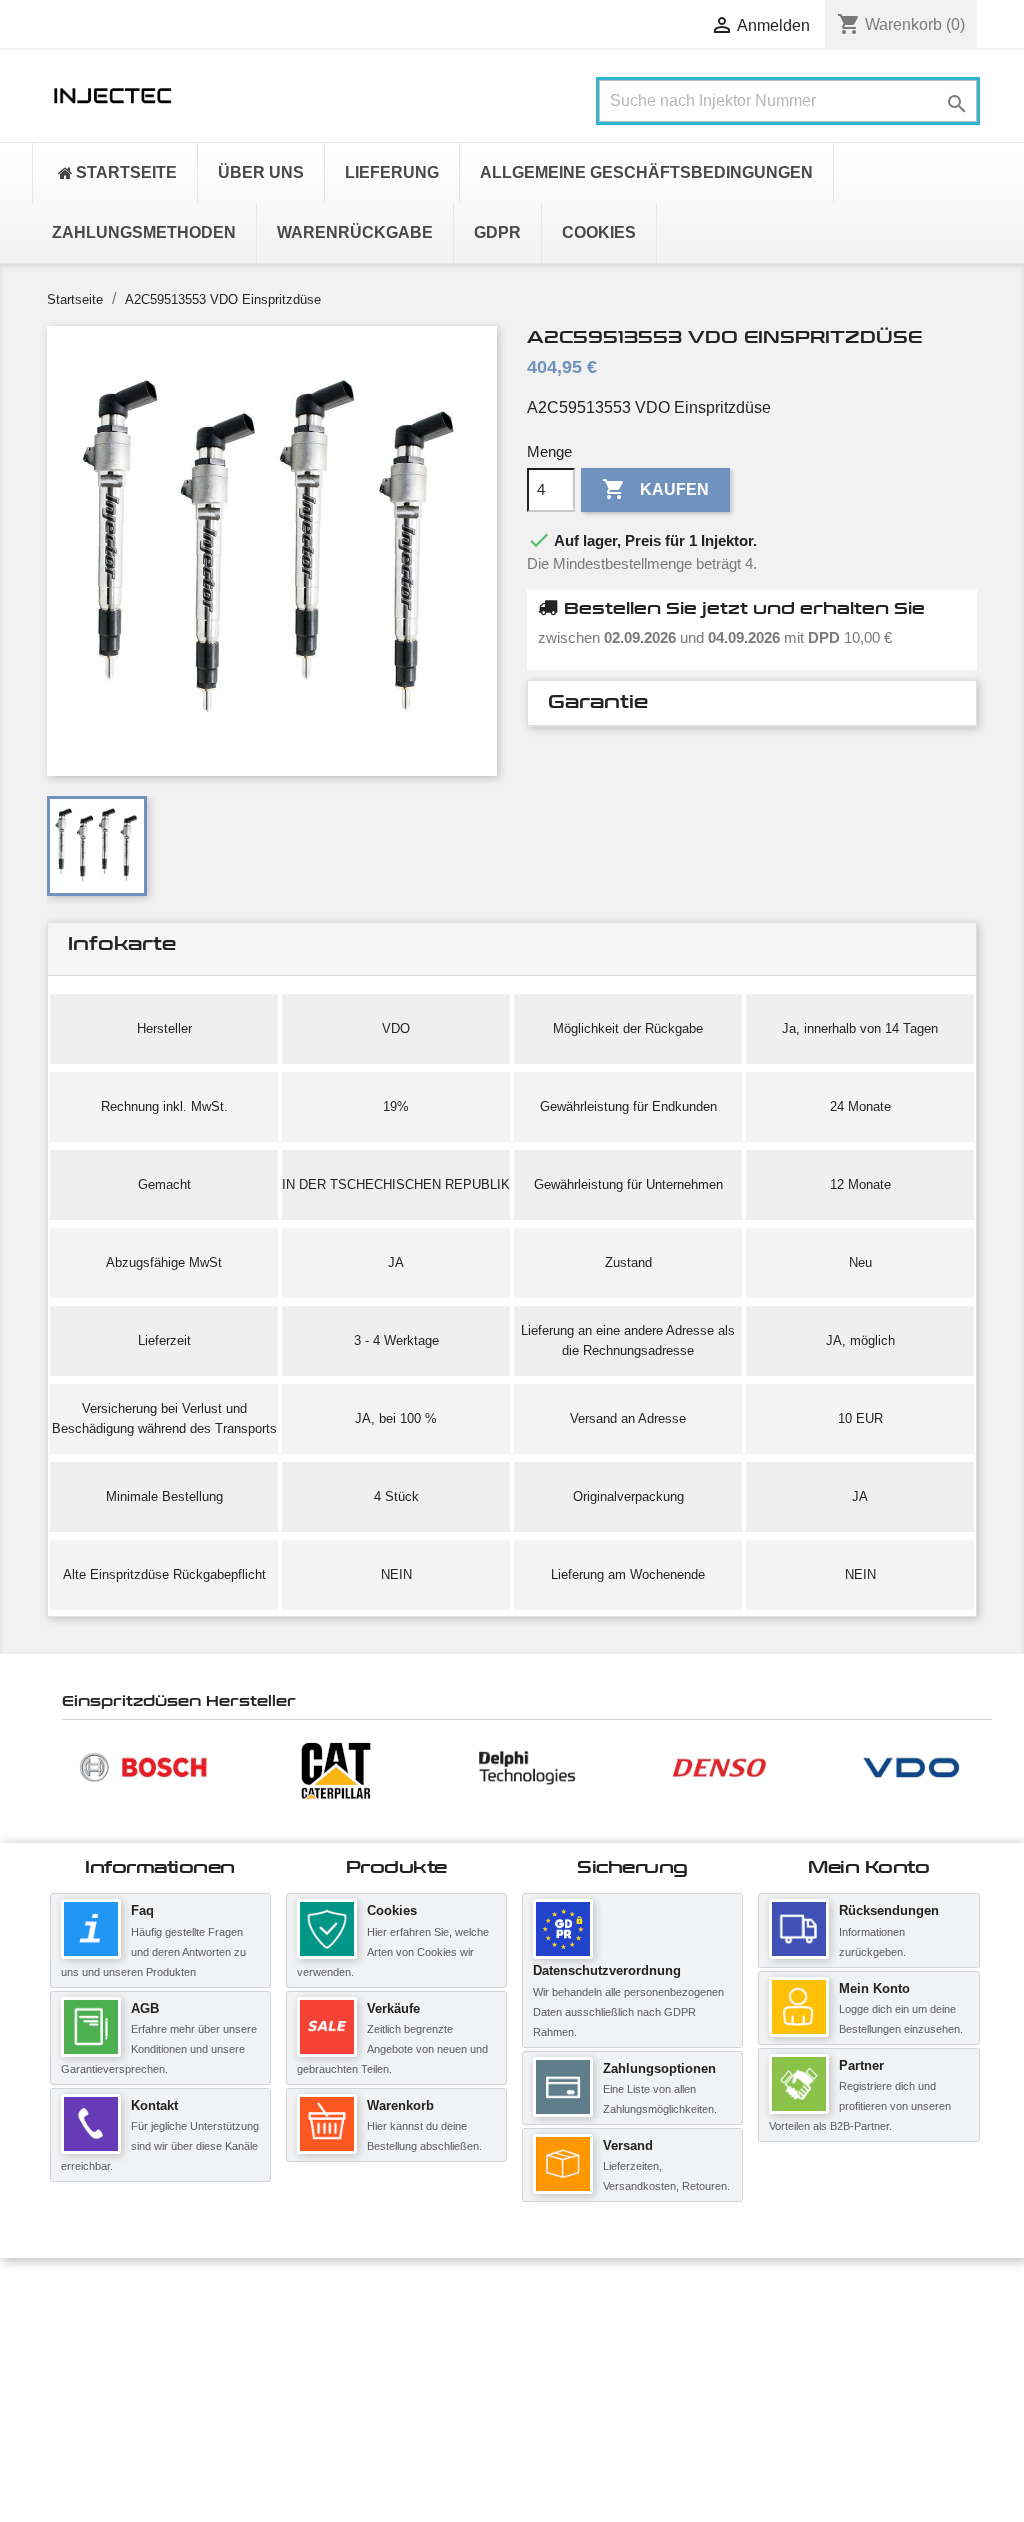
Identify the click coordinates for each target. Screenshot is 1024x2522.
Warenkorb (400, 2105)
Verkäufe (393, 2008)
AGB (145, 2008)
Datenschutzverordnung (607, 1970)
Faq (142, 1910)
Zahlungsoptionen (659, 2068)
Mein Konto (874, 1988)
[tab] (752, 703)
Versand (628, 2145)
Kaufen (655, 489)
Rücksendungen (889, 1910)
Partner (861, 2065)
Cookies (392, 1910)
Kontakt (154, 2105)
